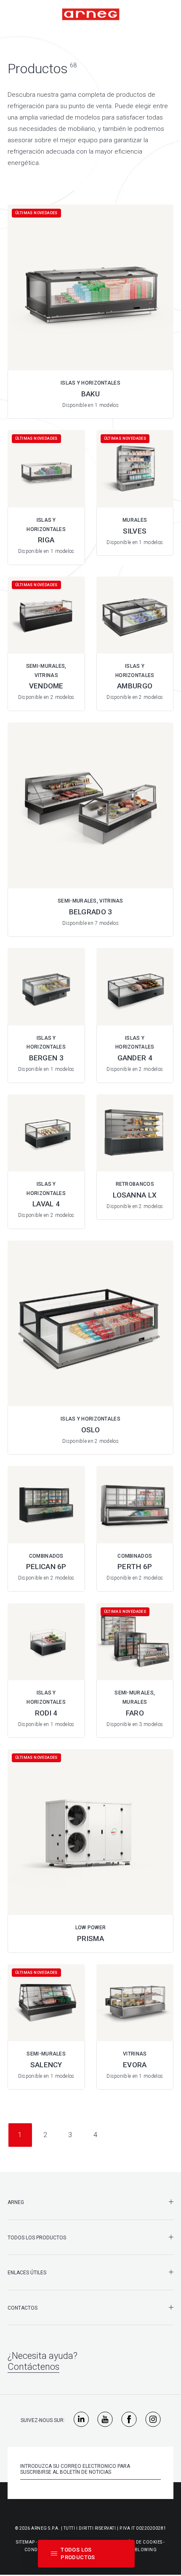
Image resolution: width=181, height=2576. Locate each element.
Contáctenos (33, 2367)
